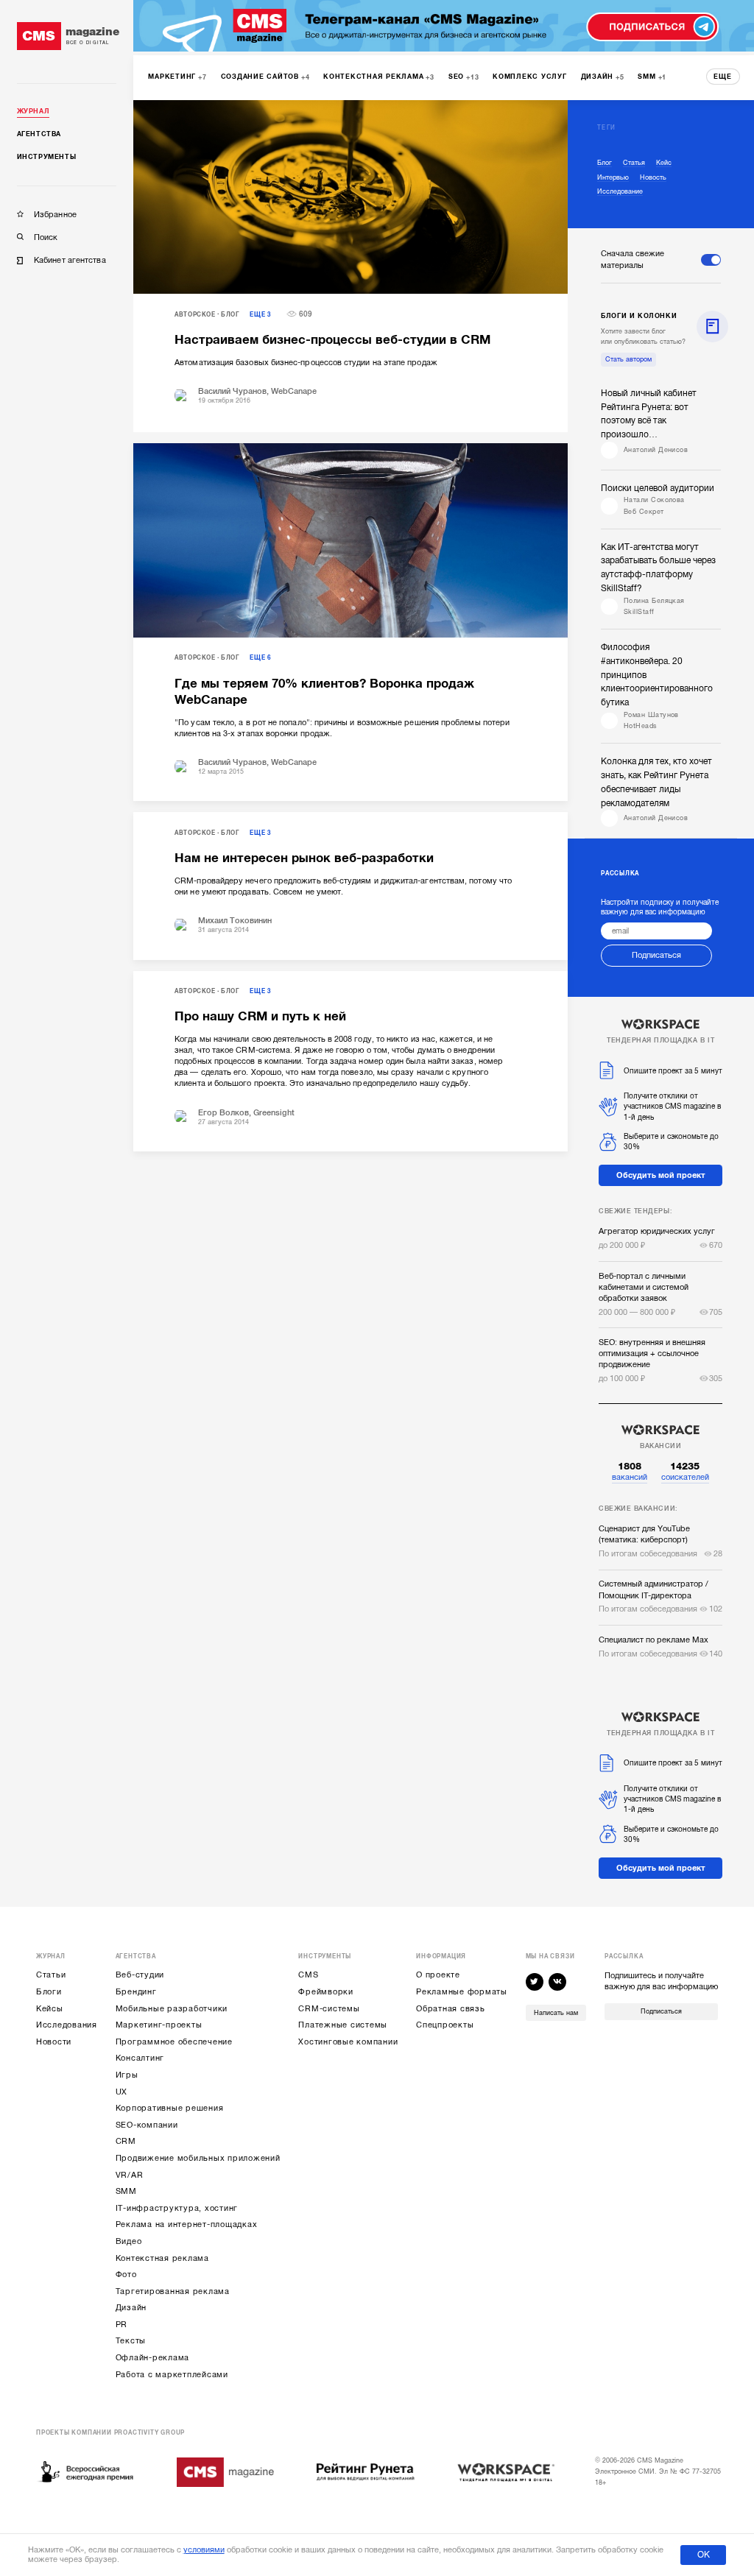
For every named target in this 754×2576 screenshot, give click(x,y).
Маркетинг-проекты (159, 2025)
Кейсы (50, 2009)
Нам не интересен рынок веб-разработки (304, 858)
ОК (704, 2555)
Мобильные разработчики (172, 2009)
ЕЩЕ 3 (260, 315)
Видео (129, 2241)
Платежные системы (343, 2025)
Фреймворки (326, 1992)
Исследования (67, 2025)
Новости (54, 2042)
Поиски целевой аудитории (658, 488)
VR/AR (130, 2175)
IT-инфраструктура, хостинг (177, 2208)
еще (723, 77)
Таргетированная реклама (173, 2291)
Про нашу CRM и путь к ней (260, 1016)
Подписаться (656, 955)
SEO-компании (147, 2125)
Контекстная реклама (162, 2258)
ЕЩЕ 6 (260, 658)
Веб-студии (140, 1975)
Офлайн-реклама (153, 2358)
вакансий (630, 1471)
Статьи (51, 1975)
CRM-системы (329, 2009)
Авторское (195, 315)
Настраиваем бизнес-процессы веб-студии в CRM (332, 340)
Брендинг (136, 1992)
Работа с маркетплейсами (172, 2375)
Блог (230, 315)
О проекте (438, 1975)
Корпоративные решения (170, 2108)
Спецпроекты (445, 2025)
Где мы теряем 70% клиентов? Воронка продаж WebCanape (324, 692)
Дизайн (131, 2308)
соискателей (685, 1471)
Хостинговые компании (348, 2042)
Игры (127, 2075)
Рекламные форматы (462, 1992)
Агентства (39, 134)
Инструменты (47, 157)
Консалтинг (140, 2058)
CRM (126, 2141)
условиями (204, 2550)
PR (122, 2325)
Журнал (34, 111)
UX (122, 2092)
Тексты (131, 2341)
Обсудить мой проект (661, 1175)
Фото (126, 2275)
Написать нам (556, 2013)
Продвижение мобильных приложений (198, 2158)
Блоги (49, 1992)
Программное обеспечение (174, 2042)
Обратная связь (451, 2009)
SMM (126, 2191)
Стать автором (628, 359)
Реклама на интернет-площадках (187, 2224)
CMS (308, 1975)
